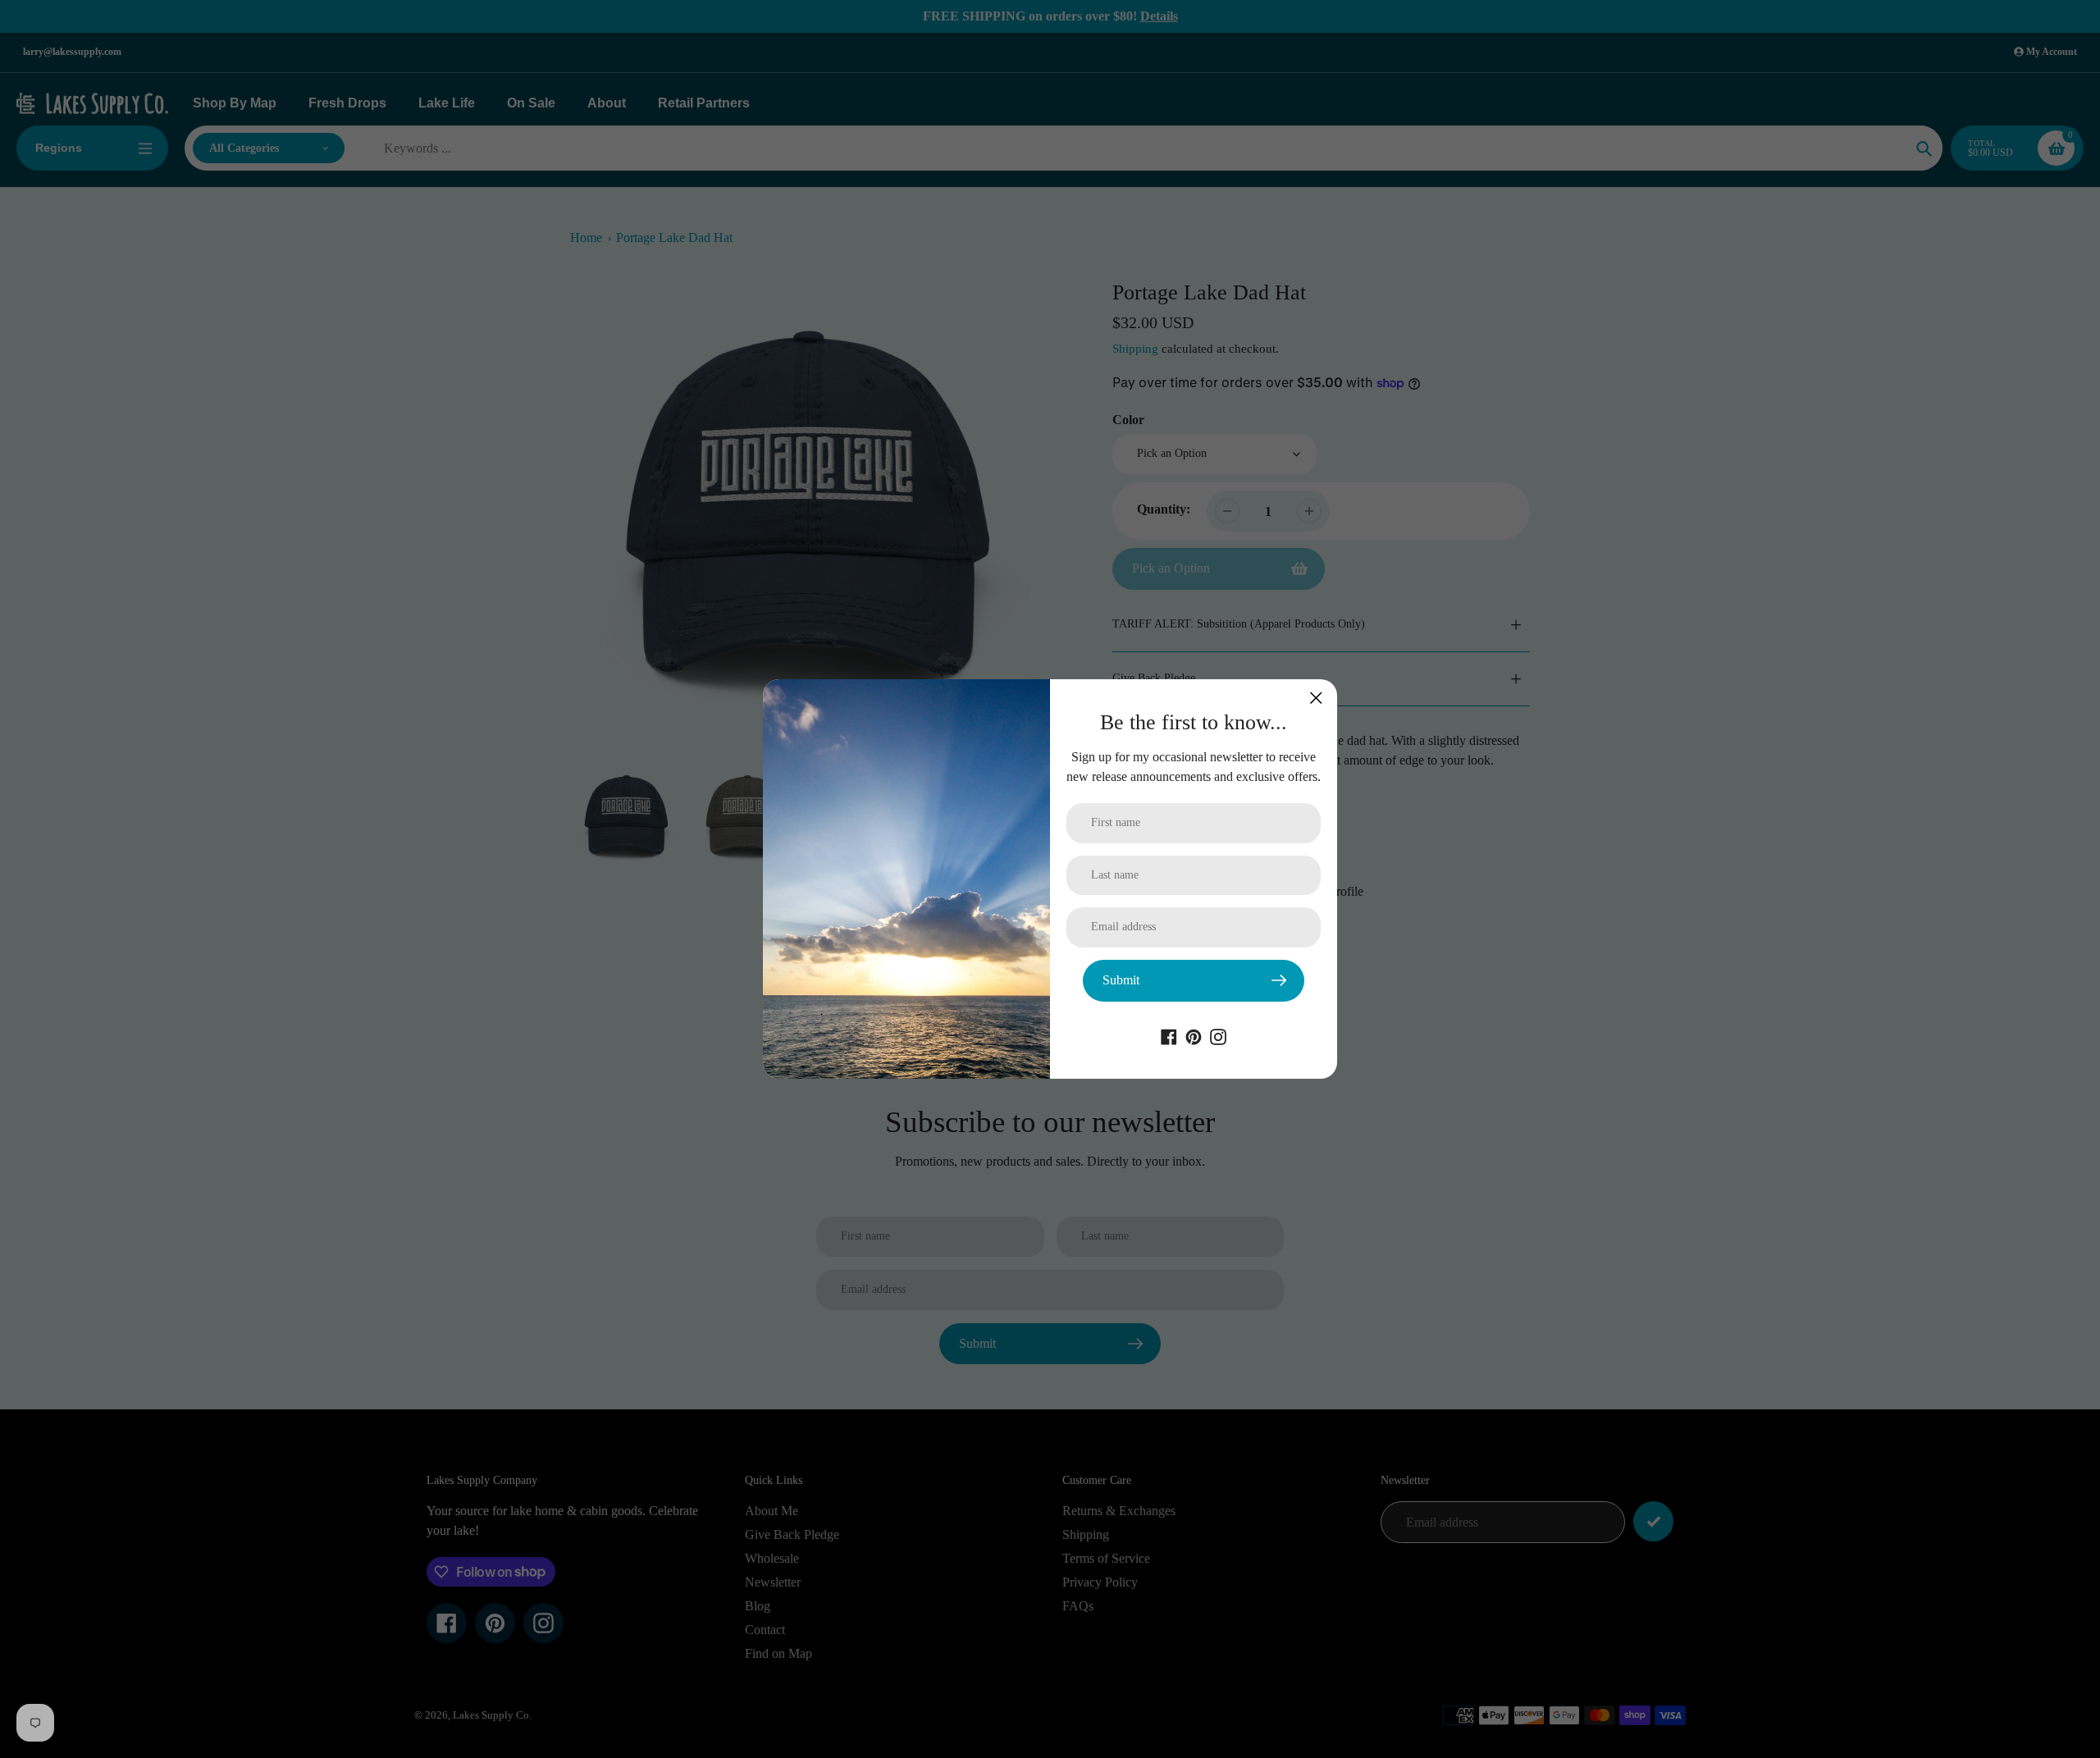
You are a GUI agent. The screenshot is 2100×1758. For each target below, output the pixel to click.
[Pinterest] (1194, 1036)
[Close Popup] (1316, 698)
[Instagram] (1218, 1036)
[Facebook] (1169, 1036)
